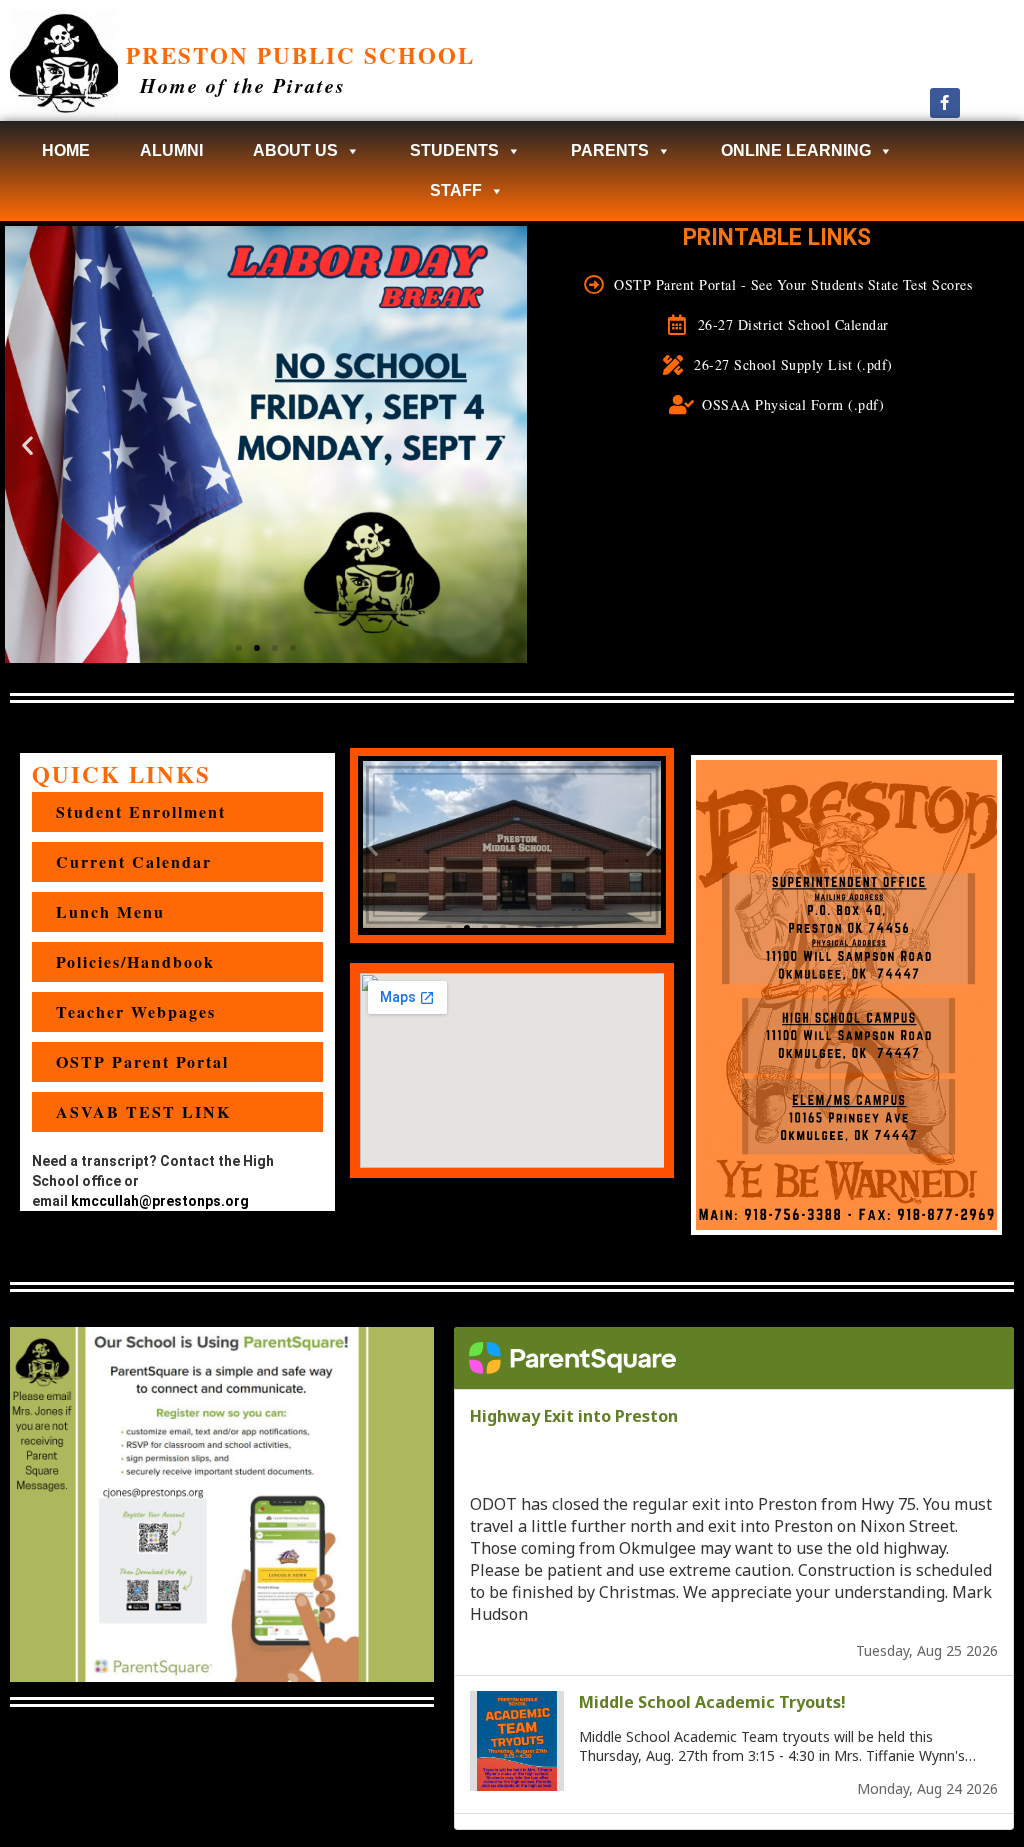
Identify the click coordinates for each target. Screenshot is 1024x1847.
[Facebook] (945, 103)
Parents (610, 150)
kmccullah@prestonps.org (160, 1201)
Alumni (171, 150)
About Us (295, 150)
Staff (456, 190)
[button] (27, 444)
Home (66, 150)
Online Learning (796, 150)
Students (454, 150)
